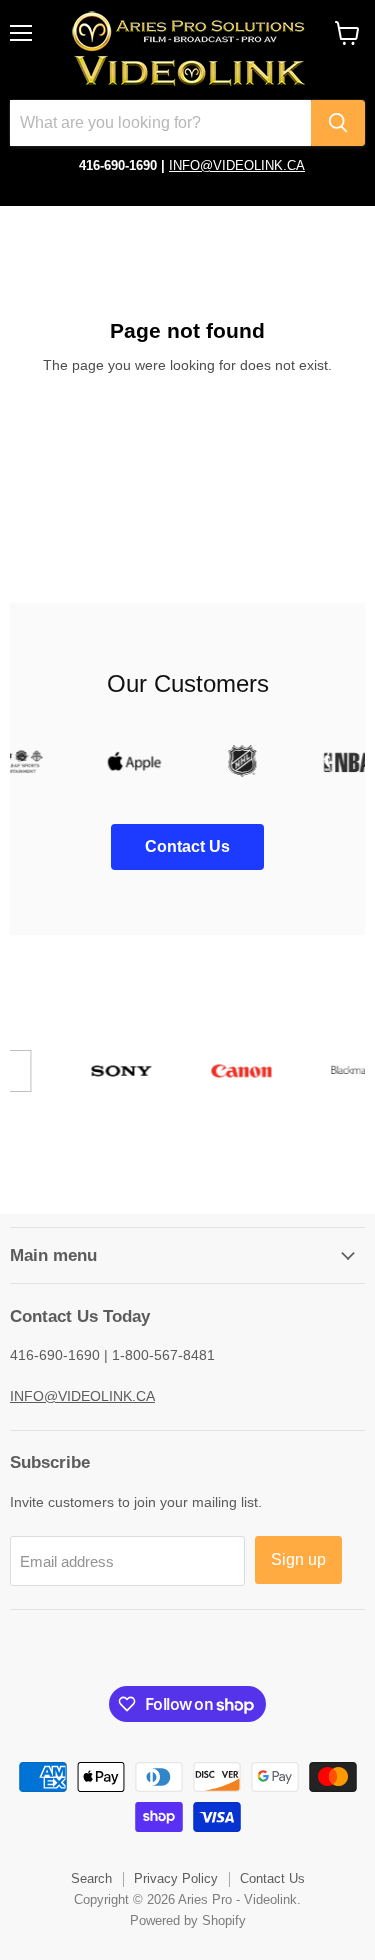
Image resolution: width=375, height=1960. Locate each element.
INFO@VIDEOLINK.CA (237, 165)
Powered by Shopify (188, 1920)
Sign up (298, 1559)
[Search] (338, 123)
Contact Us (272, 1878)
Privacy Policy (176, 1878)
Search (91, 1878)
